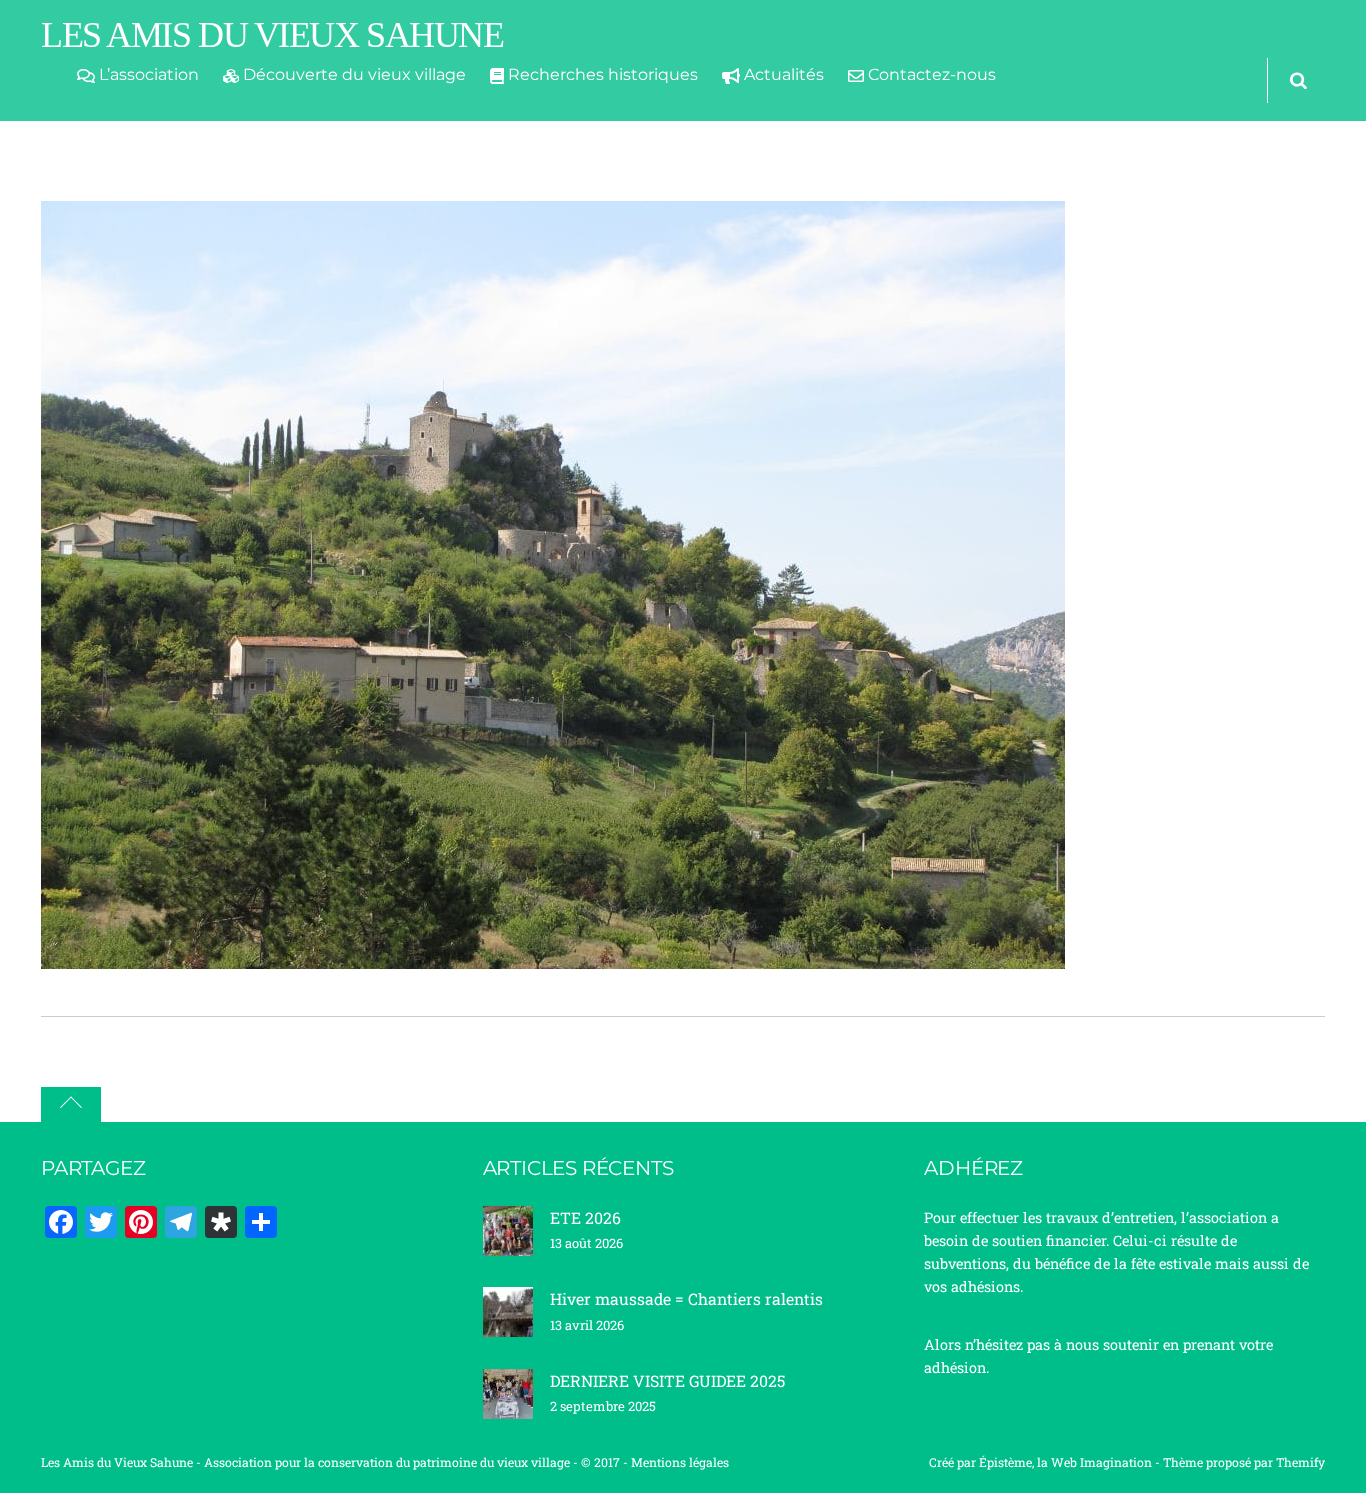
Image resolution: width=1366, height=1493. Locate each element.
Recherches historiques (601, 74)
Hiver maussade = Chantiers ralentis (686, 1298)
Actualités (782, 74)
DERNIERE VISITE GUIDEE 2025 (667, 1380)
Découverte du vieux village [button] (352, 74)
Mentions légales (680, 1462)
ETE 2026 (585, 1217)
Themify (1300, 1462)
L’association (147, 74)
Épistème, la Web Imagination (1065, 1462)
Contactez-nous (930, 74)
